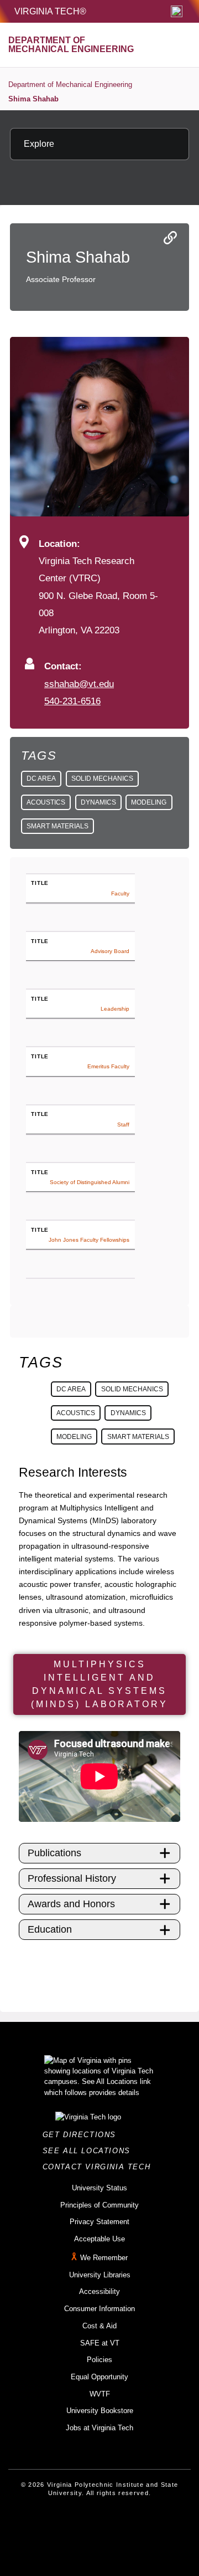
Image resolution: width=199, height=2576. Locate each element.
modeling (149, 802)
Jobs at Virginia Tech (99, 2428)
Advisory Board (110, 951)
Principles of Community (99, 2205)
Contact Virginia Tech (100, 2167)
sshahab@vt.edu (79, 684)
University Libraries (100, 2275)
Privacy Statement (99, 2222)
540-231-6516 (72, 701)
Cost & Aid (99, 2326)
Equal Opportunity (99, 2377)
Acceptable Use (99, 2239)
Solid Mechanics (102, 779)
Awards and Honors (71, 1904)
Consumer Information (99, 2309)
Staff (123, 1125)
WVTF (100, 2394)
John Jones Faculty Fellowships (89, 1240)
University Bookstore (100, 2411)
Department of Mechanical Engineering (70, 84)
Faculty (120, 893)
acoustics (46, 802)
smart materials (57, 826)
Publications (54, 1853)
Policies (99, 2360)
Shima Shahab (33, 99)
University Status (99, 2188)
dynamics (98, 802)
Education (50, 1929)
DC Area (41, 779)
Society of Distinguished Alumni (90, 1182)
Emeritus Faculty (108, 1066)
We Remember (104, 2258)
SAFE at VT (100, 2343)
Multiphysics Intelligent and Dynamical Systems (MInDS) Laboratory (99, 1684)
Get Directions (83, 2135)
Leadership (115, 1009)
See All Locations (90, 2151)
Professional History (72, 1878)
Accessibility (99, 2291)
